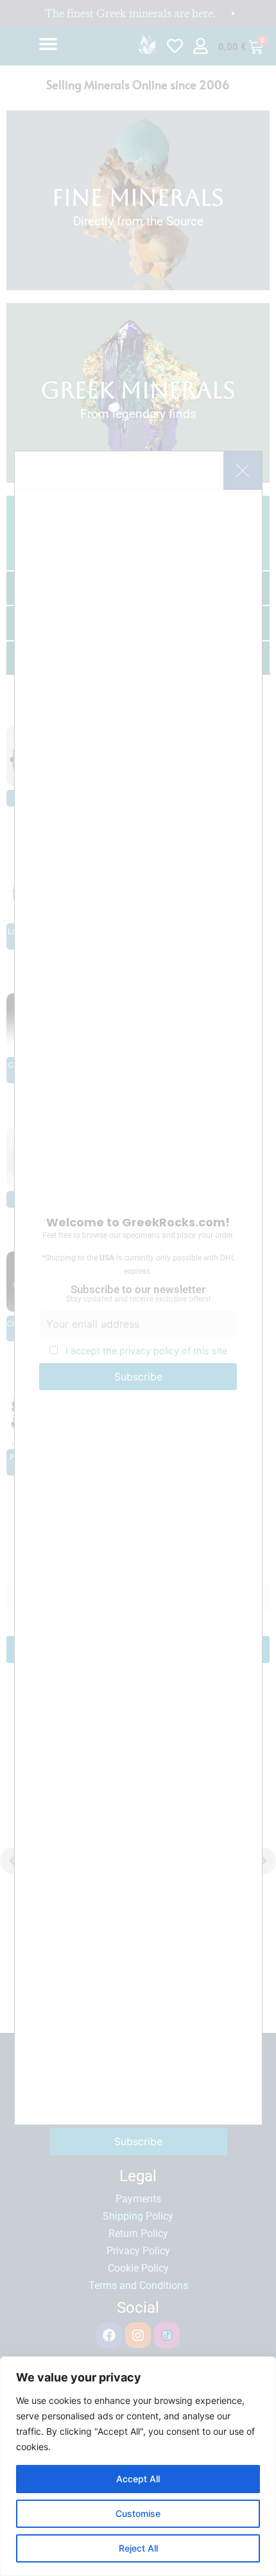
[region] (138, 2466)
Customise (138, 2513)
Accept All (138, 2479)
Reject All (138, 2548)
